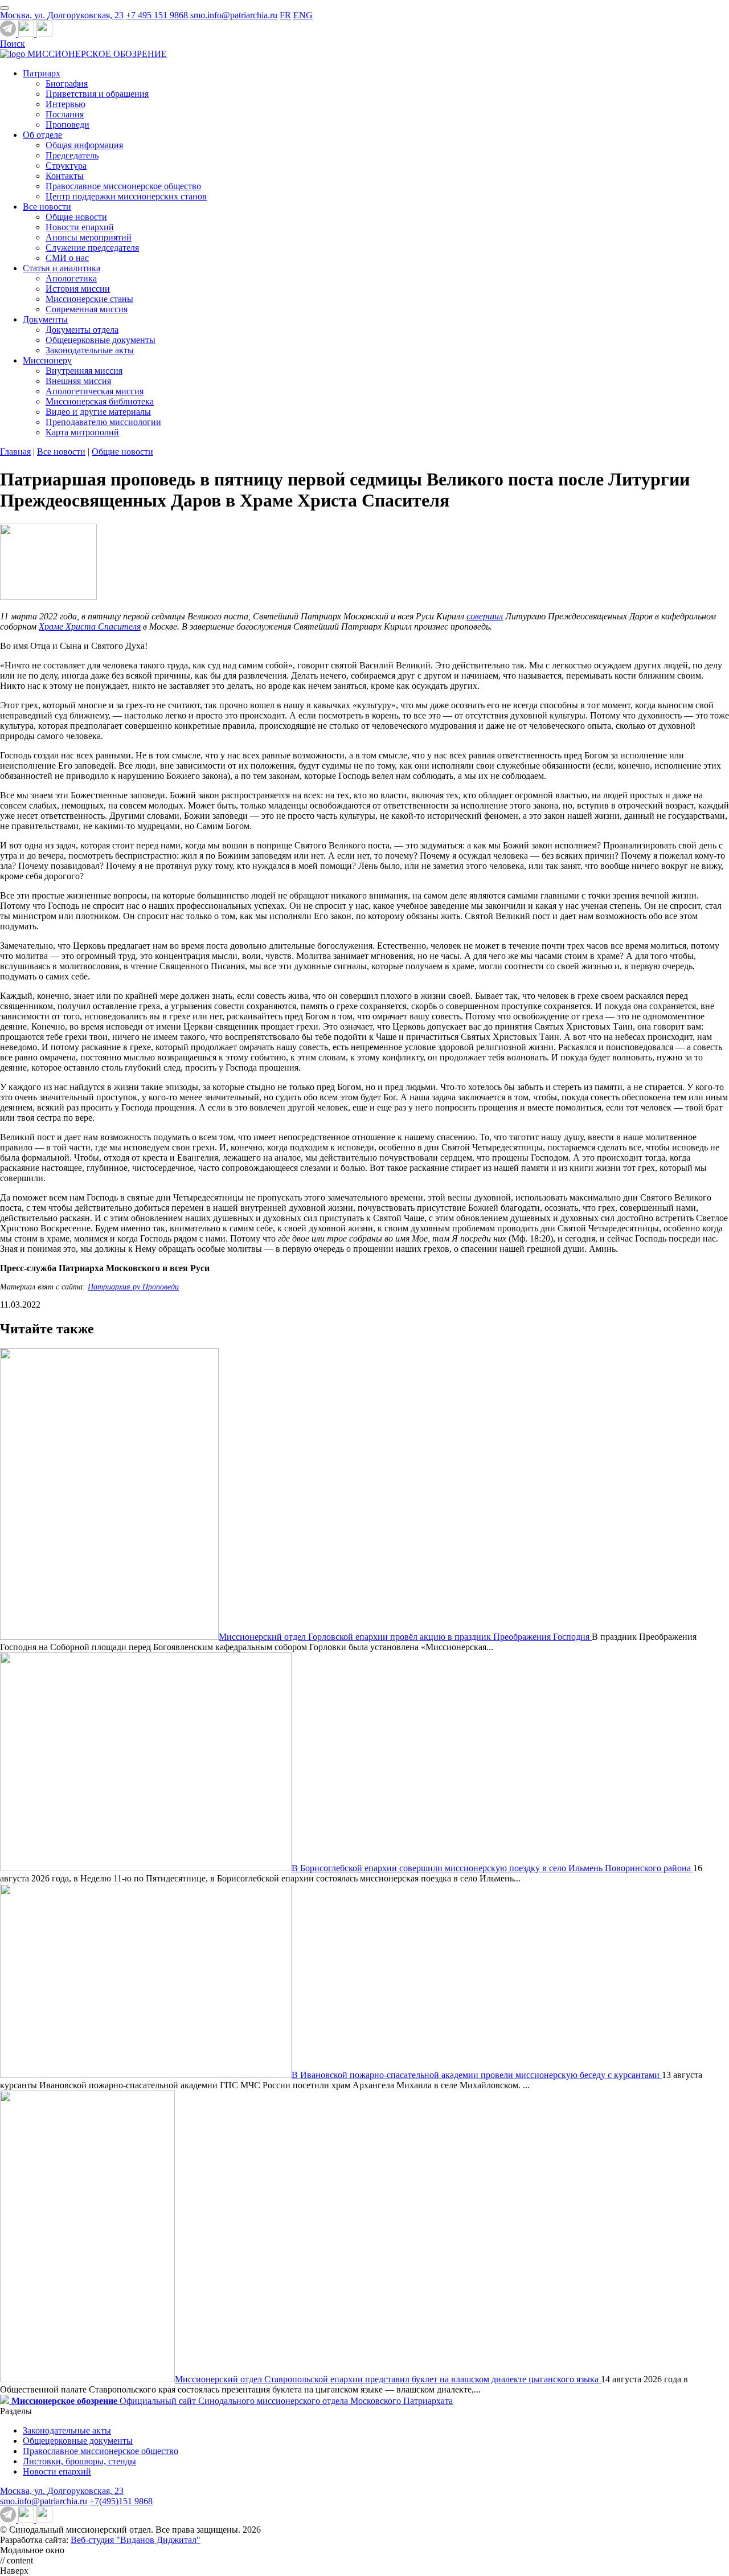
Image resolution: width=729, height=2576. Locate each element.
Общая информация (84, 145)
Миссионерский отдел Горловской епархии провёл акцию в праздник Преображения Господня (405, 1637)
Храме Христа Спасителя (90, 626)
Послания (65, 114)
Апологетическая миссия (95, 391)
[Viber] (44, 33)
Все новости (47, 207)
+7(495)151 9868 (121, 2501)
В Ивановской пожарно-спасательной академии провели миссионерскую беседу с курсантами (477, 2075)
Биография (67, 83)
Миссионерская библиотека (100, 401)
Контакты (65, 176)
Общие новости (76, 217)
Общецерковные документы (101, 340)
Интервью (65, 104)
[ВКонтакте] (27, 33)
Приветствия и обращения (97, 94)
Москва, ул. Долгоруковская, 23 (62, 15)
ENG (303, 15)
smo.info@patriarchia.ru (234, 15)
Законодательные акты (90, 350)
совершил (485, 616)
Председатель (72, 155)
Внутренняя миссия (84, 371)
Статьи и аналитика (62, 268)
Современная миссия (87, 309)
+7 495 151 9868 (157, 15)
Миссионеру (47, 360)
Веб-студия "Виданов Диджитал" (136, 2540)
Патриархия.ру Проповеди (133, 1287)
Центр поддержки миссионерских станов (126, 196)
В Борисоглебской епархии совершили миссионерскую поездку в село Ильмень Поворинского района (492, 1868)
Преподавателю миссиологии (103, 422)
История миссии (78, 289)
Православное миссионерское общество (123, 186)
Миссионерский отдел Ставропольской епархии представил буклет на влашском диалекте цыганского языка (388, 2379)
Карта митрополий (82, 432)
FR (285, 15)
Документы (45, 319)
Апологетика (71, 278)
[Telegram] (9, 33)
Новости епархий (80, 227)
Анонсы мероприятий (89, 237)
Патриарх (42, 73)
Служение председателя (92, 248)
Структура (66, 166)
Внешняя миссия (78, 381)
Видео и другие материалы (98, 412)
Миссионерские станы (89, 299)
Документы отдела (82, 330)
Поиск (13, 44)
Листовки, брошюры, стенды (79, 2461)
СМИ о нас (67, 258)
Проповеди (67, 124)
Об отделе (42, 135)
